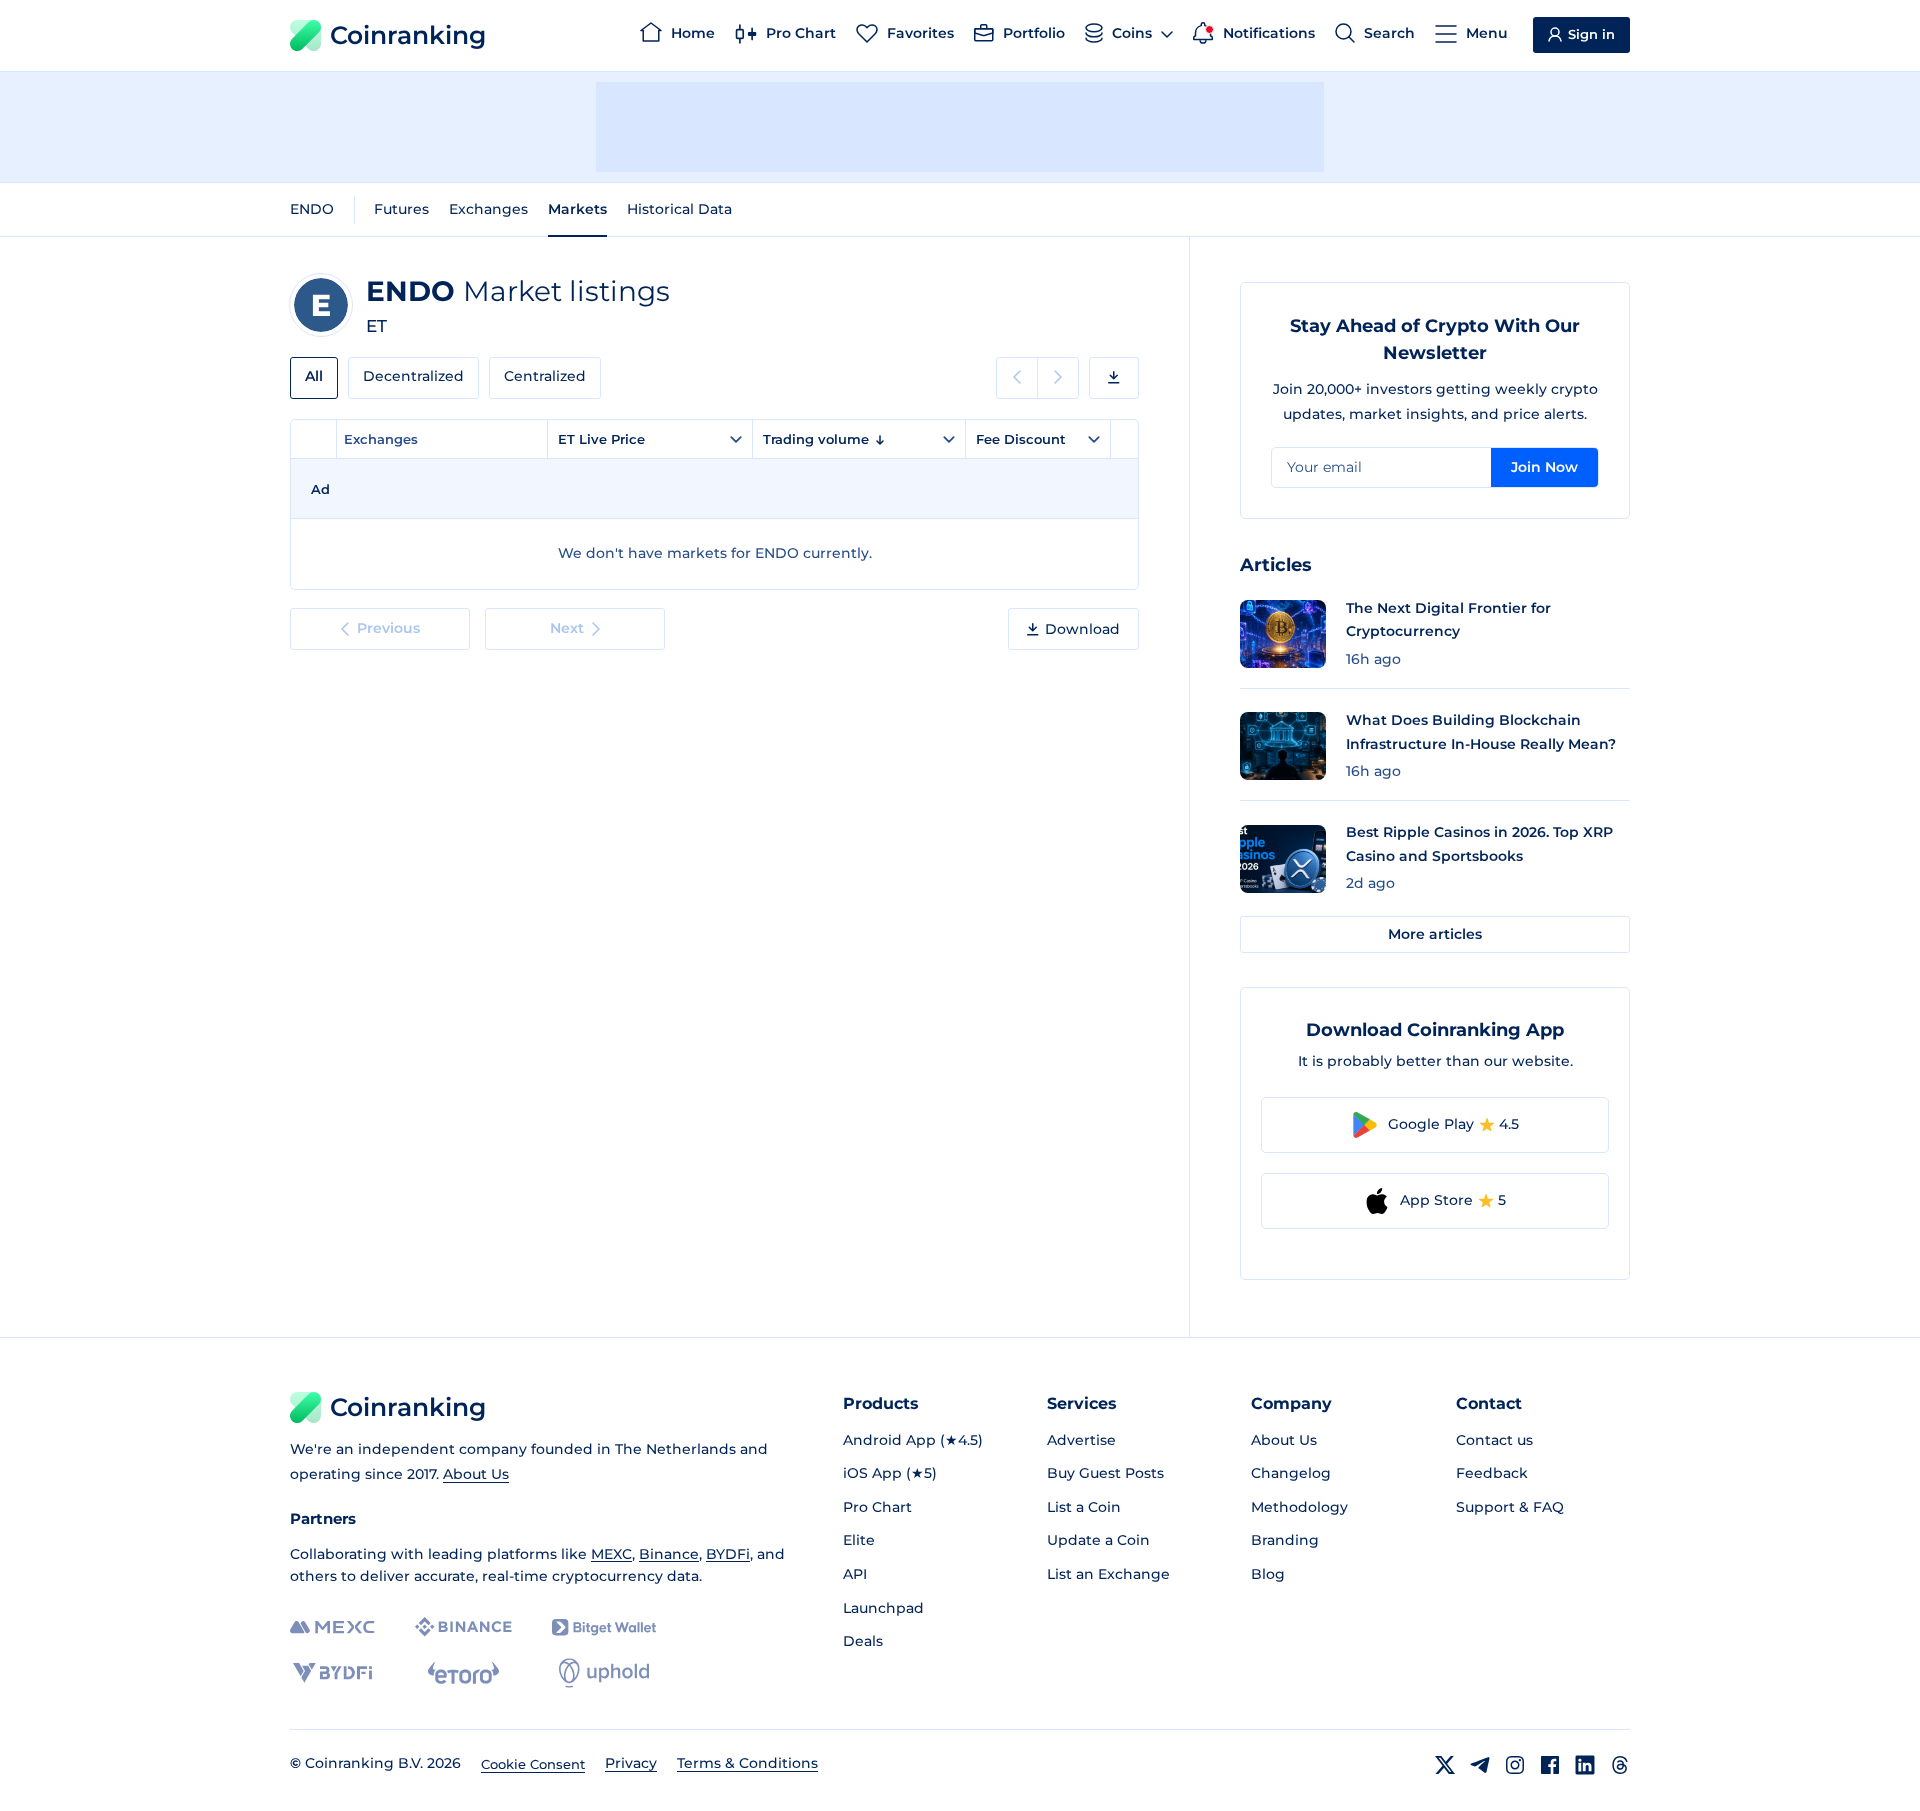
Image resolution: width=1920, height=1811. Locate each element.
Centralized (545, 376)
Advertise (1081, 1440)
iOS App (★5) (890, 1473)
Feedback (1492, 1473)
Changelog (1291, 1473)
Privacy (631, 1763)
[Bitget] (604, 1627)
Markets (577, 209)
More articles (1435, 934)
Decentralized (413, 376)
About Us (476, 1474)
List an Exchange (1108, 1574)
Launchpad (883, 1608)
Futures (401, 209)
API (855, 1574)
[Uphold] (604, 1673)
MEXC (611, 1554)
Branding (1285, 1540)
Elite (859, 1540)
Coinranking (408, 35)
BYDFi (728, 1554)
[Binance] (463, 1627)
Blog (1268, 1574)
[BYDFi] (332, 1673)
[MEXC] (332, 1627)
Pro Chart (877, 1507)
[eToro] (463, 1673)
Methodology (1299, 1507)
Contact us (1494, 1440)
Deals (863, 1641)
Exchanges (488, 209)
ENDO (312, 209)
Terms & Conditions (747, 1763)
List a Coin (1084, 1507)
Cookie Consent (533, 1764)
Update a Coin (1098, 1540)
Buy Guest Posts (1105, 1473)
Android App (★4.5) (913, 1440)
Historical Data (679, 209)
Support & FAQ (1510, 1507)
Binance (669, 1554)
